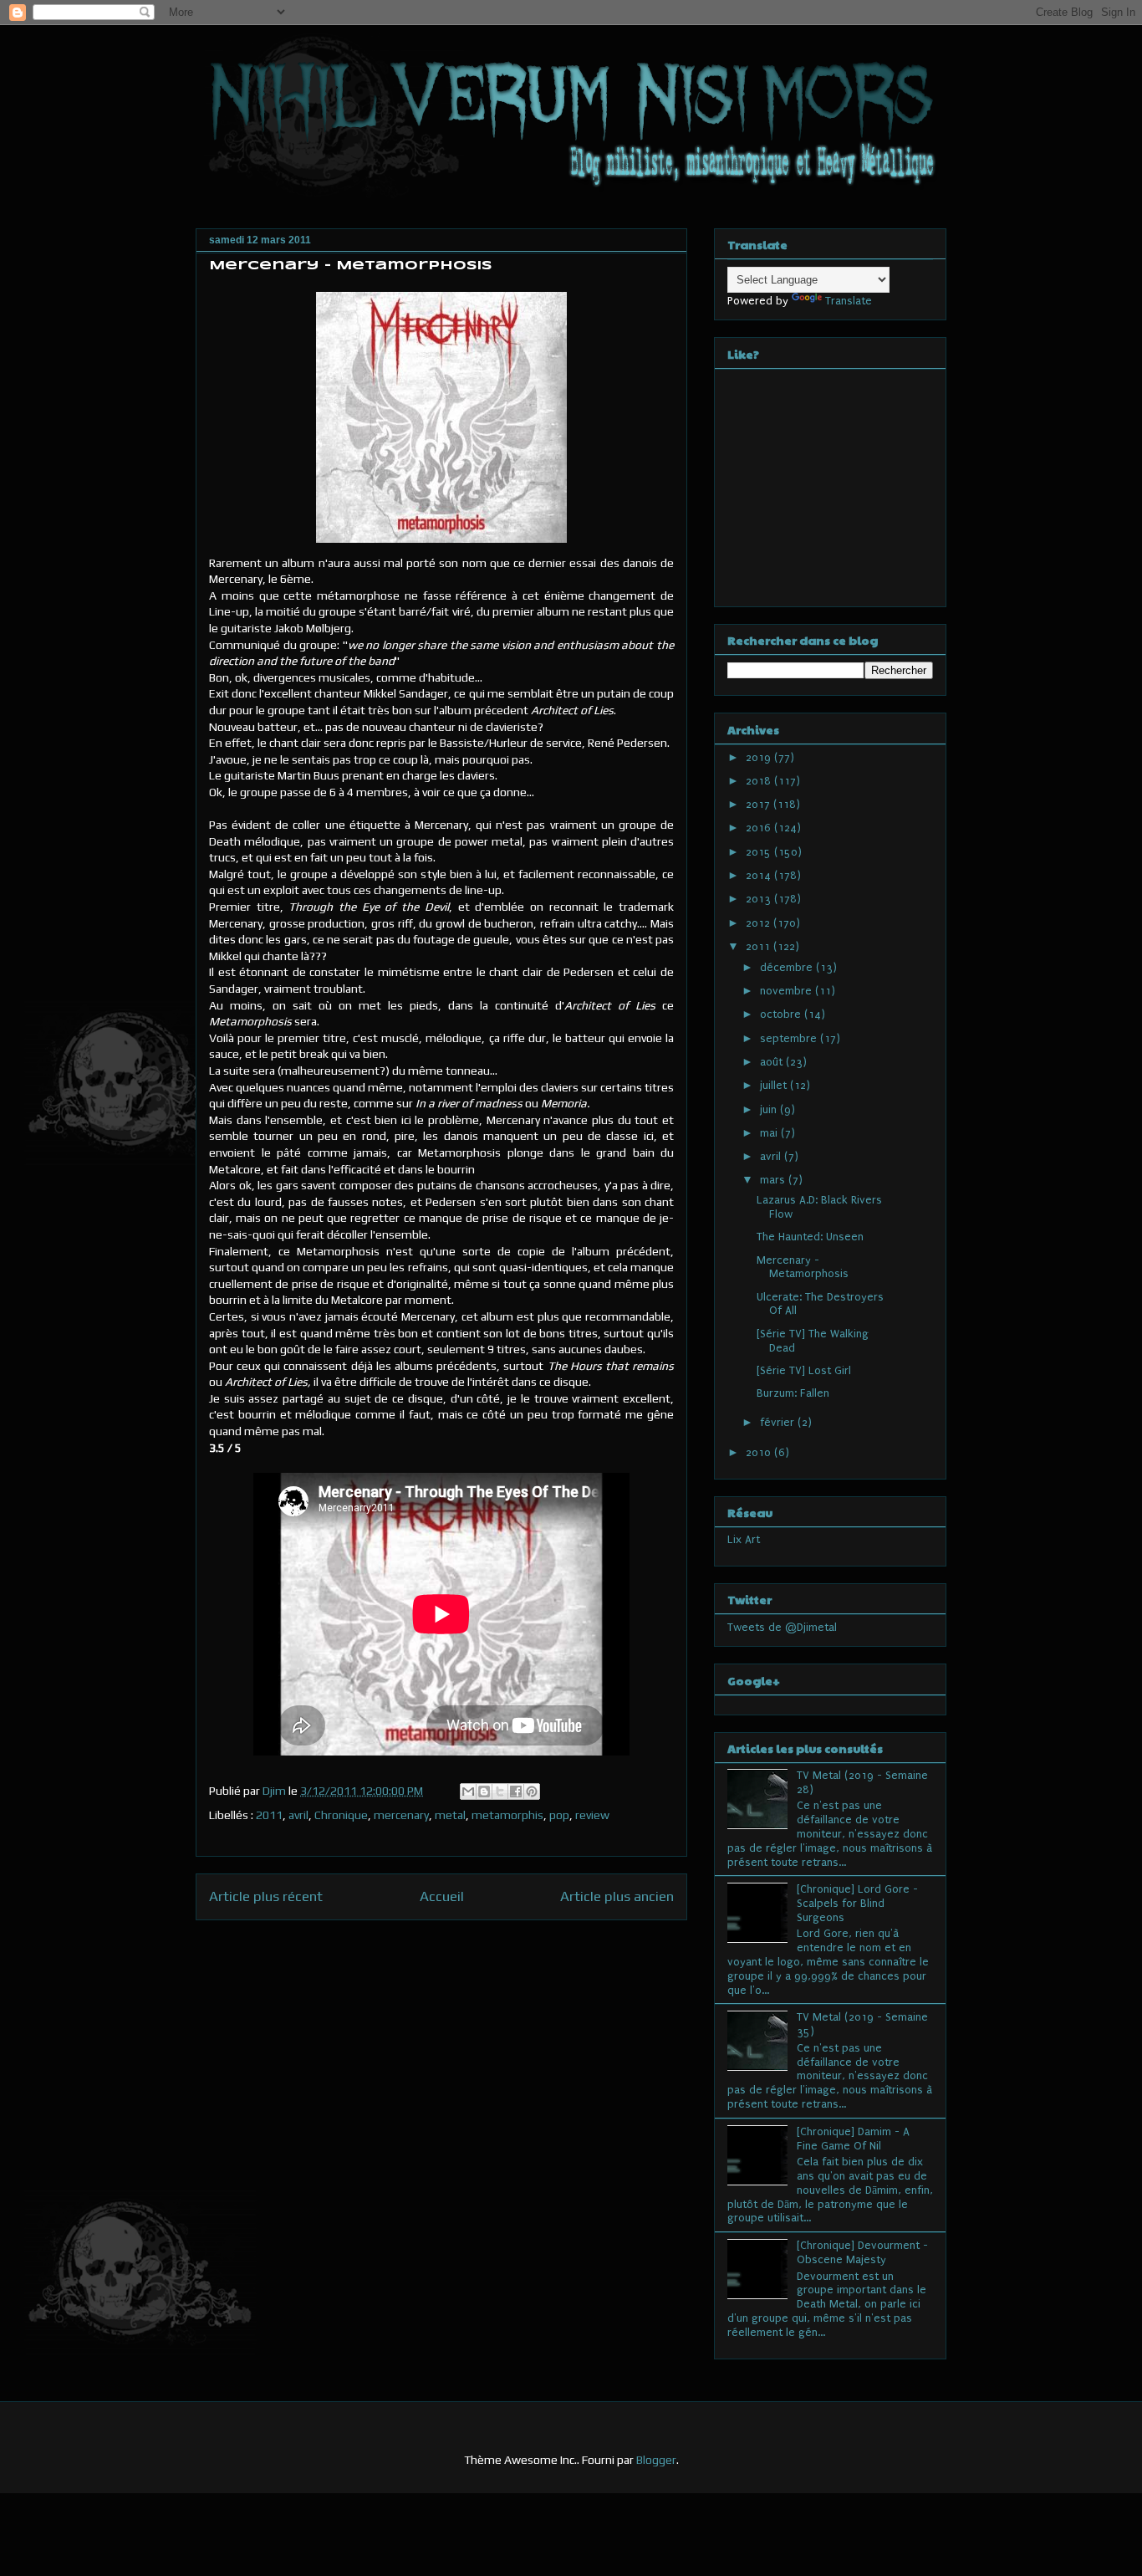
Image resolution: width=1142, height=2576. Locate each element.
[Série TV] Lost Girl (804, 1370)
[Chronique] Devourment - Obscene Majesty (862, 2252)
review (592, 1815)
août (773, 1062)
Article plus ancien (617, 1896)
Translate (849, 301)
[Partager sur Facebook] (516, 1791)
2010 (760, 1452)
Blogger (656, 2460)
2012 (760, 923)
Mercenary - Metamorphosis (803, 1267)
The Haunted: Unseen (810, 1237)
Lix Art (744, 1539)
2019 (760, 757)
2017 (760, 804)
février (779, 1422)
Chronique (341, 1815)
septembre (790, 1038)
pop (559, 1815)
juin (770, 1109)
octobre (782, 1014)
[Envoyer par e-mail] (468, 1791)
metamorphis (507, 1815)
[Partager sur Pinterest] (532, 1791)
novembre (788, 991)
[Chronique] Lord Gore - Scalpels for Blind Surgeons (857, 1903)
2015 (760, 852)
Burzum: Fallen (793, 1393)
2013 (760, 899)
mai (770, 1133)
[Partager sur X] (500, 1791)
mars (774, 1180)
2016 (760, 828)
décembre (788, 967)
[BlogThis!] (484, 1791)
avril (298, 1815)
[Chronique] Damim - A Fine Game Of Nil (853, 2139)
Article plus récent (266, 1896)
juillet (775, 1085)
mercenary (401, 1815)
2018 (760, 781)
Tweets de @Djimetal (782, 1627)
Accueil (442, 1896)
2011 (269, 1815)
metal (450, 1815)
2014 (760, 875)
